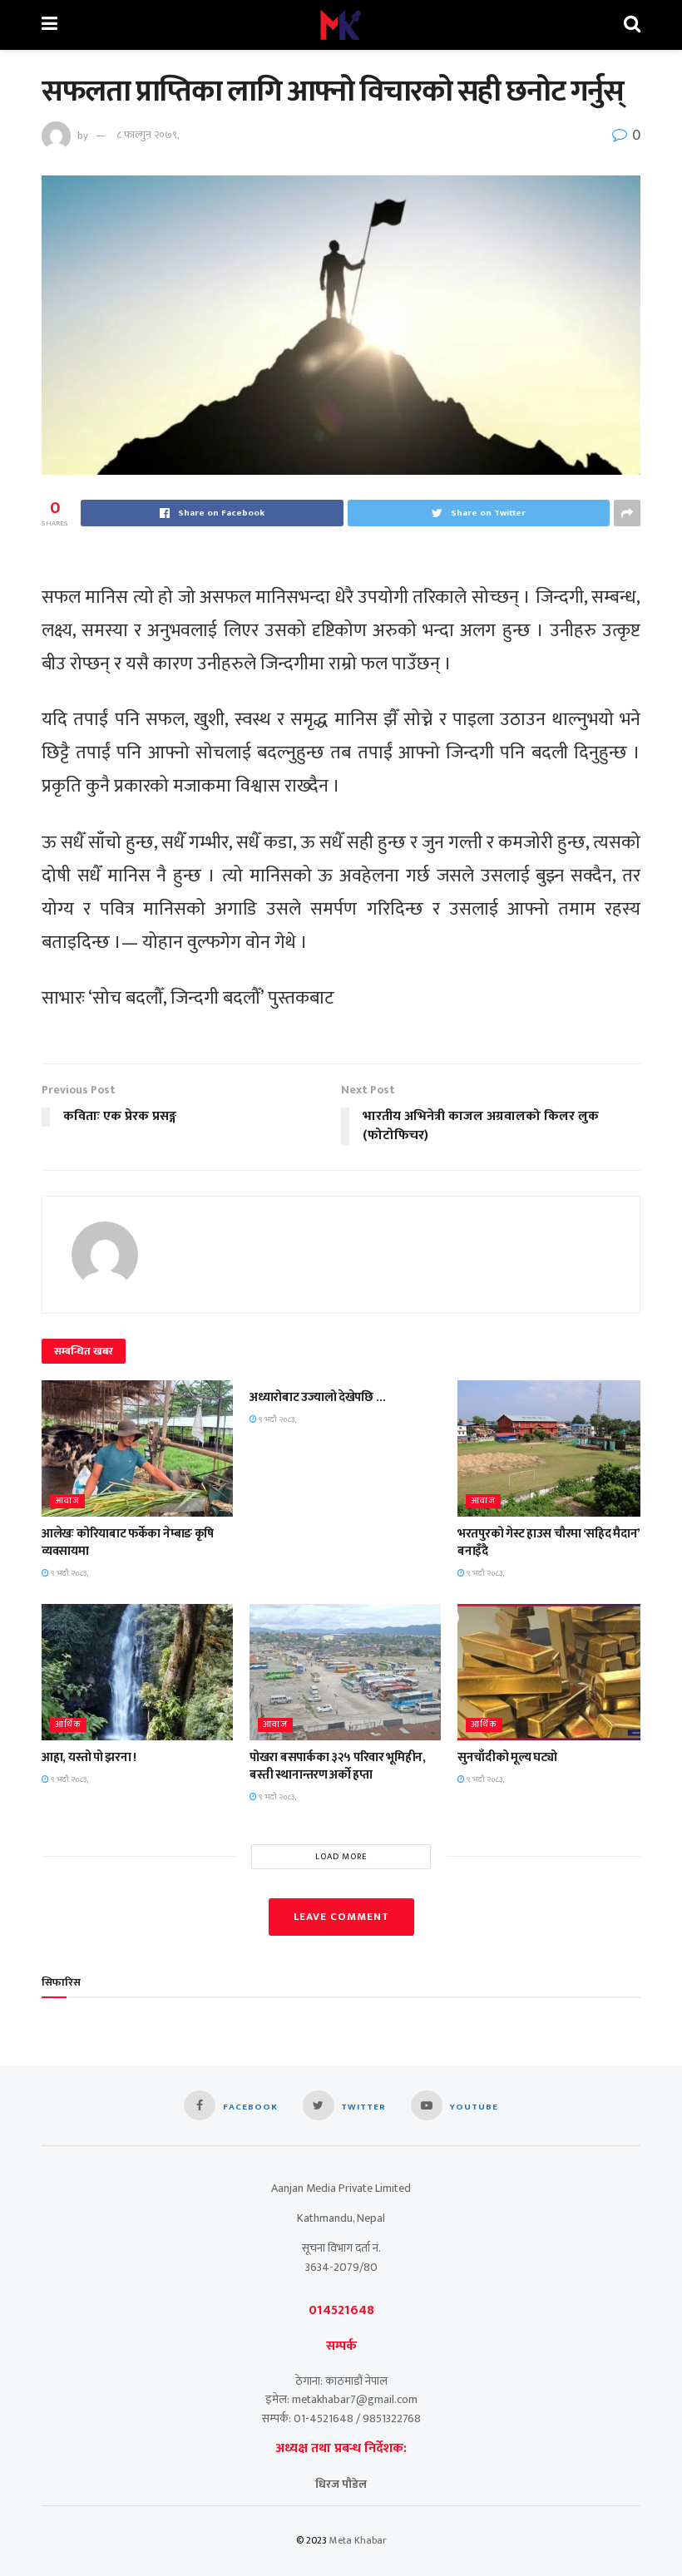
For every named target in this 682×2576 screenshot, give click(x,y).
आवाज (67, 1501)
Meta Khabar (358, 2540)
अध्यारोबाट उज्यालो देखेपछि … (317, 1397)
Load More (341, 1857)
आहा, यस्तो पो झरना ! (89, 1757)
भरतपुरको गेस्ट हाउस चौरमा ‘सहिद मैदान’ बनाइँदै (549, 1542)
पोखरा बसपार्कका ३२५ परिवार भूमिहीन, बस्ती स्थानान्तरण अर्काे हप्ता (338, 1766)
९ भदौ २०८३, (69, 1573)
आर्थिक (68, 1725)
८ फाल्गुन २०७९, (148, 135)
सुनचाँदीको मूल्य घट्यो (507, 1757)
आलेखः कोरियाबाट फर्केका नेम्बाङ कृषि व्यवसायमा (128, 1542)
